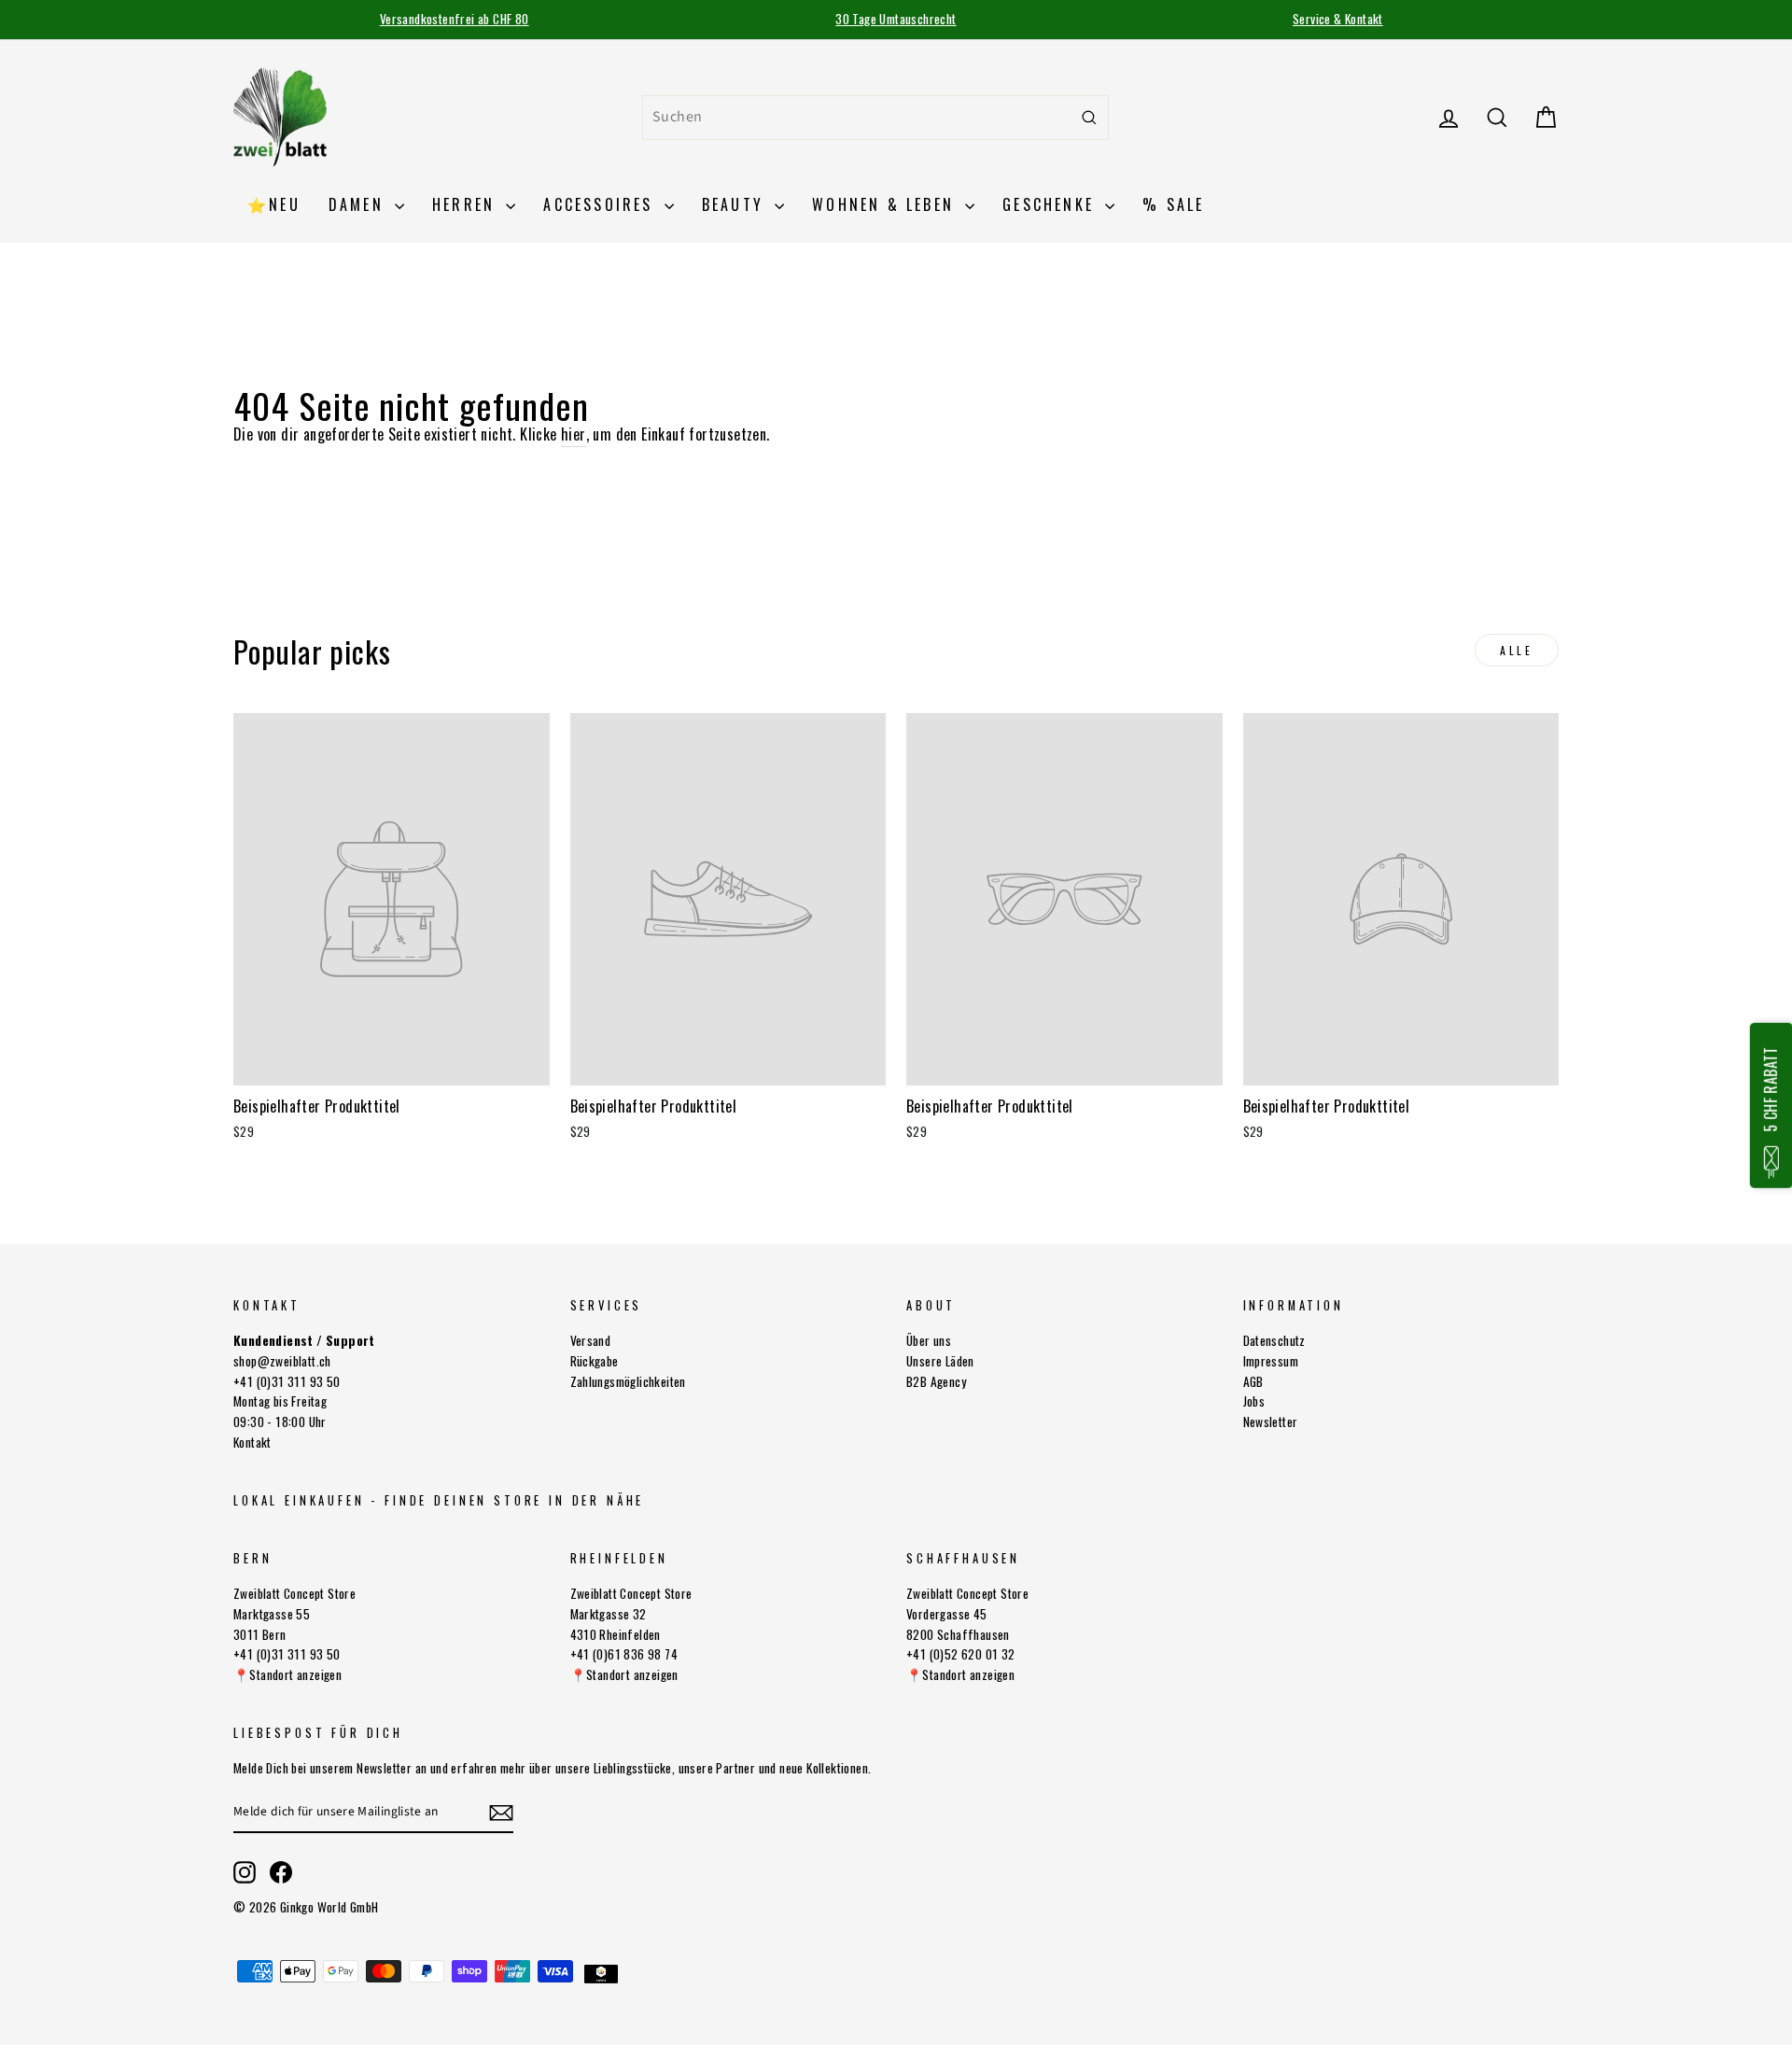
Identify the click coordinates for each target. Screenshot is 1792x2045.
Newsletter (1271, 1422)
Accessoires (601, 204)
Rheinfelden (619, 1558)
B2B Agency (936, 1381)
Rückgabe (595, 1361)
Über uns (929, 1340)
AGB (1253, 1381)
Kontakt (252, 1442)
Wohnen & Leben (886, 204)
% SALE (1173, 204)
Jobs (1254, 1401)
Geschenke (1051, 204)
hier (574, 434)
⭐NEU (274, 204)
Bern (252, 1558)
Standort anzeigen (295, 1674)
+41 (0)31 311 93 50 (287, 1381)
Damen (359, 204)
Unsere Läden (940, 1361)
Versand (591, 1340)
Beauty (736, 204)
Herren (467, 204)
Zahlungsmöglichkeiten (628, 1381)
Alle (1516, 650)
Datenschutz (1274, 1340)
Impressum (1271, 1361)
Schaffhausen (963, 1558)
